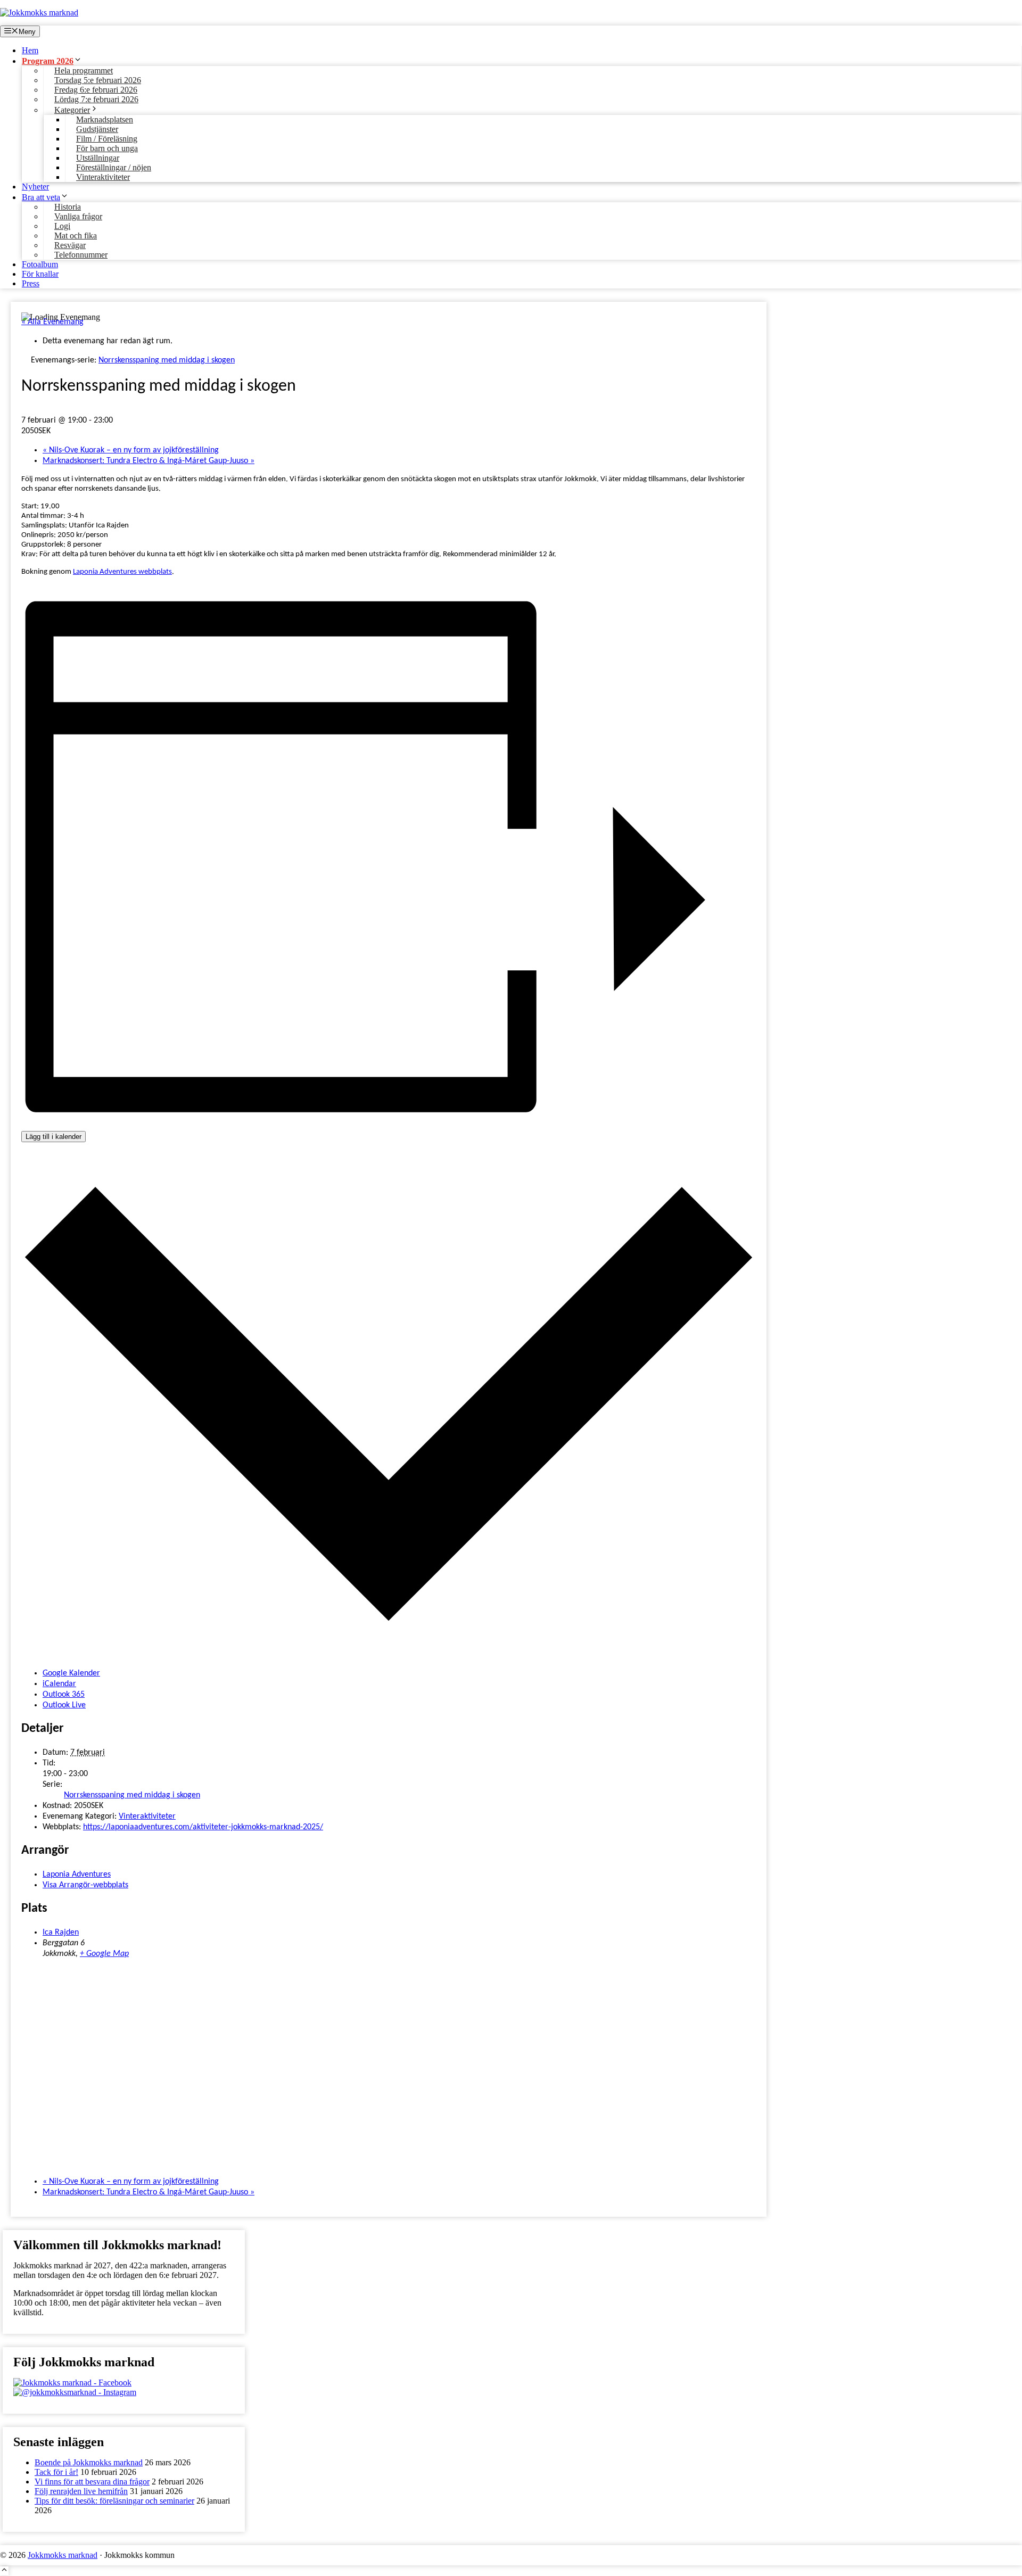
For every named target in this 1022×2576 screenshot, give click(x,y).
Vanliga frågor (78, 216)
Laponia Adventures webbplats (122, 572)
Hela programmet (84, 71)
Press (31, 283)
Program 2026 (48, 61)
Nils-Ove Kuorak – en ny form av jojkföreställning (131, 450)
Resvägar (70, 245)
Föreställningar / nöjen (114, 167)
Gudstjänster (97, 129)
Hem (30, 50)
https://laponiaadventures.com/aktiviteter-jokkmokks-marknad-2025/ (203, 1827)
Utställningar (98, 158)
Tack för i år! (56, 2472)
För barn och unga (107, 148)
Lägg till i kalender (53, 1137)
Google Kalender (71, 1673)
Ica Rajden (61, 1933)
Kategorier (72, 110)
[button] (4, 2571)
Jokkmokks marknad (63, 2555)
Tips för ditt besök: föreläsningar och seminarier (114, 2501)
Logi (62, 226)
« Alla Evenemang (52, 322)
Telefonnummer (81, 255)
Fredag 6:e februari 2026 (96, 90)
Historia (68, 207)
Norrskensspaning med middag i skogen (132, 1795)
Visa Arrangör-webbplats (85, 1885)
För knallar (40, 274)
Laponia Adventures (77, 1875)
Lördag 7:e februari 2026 (96, 99)
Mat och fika (76, 236)
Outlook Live (64, 1705)
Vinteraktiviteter (103, 177)
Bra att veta (41, 197)
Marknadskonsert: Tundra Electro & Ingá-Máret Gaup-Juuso (149, 461)
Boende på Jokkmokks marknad (89, 2462)
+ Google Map (104, 1954)
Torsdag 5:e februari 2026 (98, 80)
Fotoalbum (40, 264)
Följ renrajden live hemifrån (81, 2491)
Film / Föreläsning (107, 139)
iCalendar (59, 1684)
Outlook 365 (64, 1695)
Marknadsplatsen (105, 119)
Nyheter (35, 187)
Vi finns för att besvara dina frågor (92, 2482)
